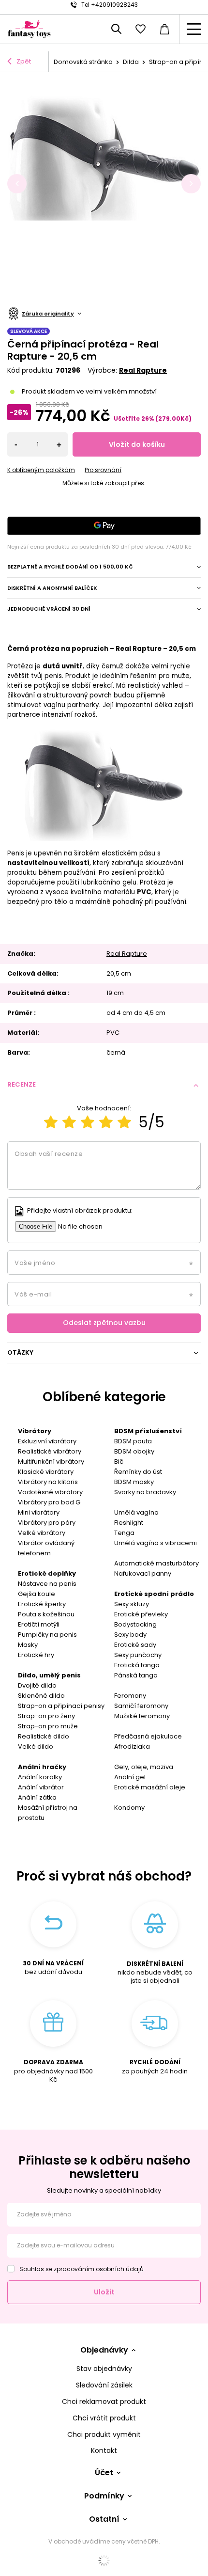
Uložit (104, 2292)
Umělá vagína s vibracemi (156, 1543)
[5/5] (124, 1122)
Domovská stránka (83, 62)
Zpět (24, 61)
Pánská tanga (136, 1675)
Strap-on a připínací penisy (61, 1706)
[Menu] (193, 29)
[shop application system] (104, 2560)
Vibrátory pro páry (47, 1523)
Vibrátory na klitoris (48, 1482)
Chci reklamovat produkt (104, 2402)
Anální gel (130, 1777)
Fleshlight (129, 1523)
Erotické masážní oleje (150, 1787)
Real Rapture (143, 370)
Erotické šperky (42, 1604)
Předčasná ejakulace (148, 1736)
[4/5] (106, 1122)
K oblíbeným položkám (41, 470)
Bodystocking (135, 1624)
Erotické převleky (141, 1614)
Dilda (131, 62)
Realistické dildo (44, 1736)
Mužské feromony (142, 1716)
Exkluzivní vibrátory (47, 1441)
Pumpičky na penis (47, 1635)
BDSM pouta (133, 1441)
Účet (104, 2473)
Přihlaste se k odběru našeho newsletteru (104, 2167)
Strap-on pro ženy (46, 1716)
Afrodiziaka (132, 1746)
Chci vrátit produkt (104, 2418)
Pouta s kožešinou (46, 1614)
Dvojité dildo (37, 1685)
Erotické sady (135, 1645)
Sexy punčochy (138, 1655)
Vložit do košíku (137, 444)
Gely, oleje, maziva (144, 1767)
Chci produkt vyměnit (104, 2435)
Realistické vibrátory (50, 1451)
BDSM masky (134, 1482)
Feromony (130, 1696)
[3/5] (88, 1122)
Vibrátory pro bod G (49, 1502)
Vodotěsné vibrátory (50, 1492)
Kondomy (129, 1808)
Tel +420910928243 (110, 5)
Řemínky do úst (138, 1472)
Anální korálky (40, 1777)
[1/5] (51, 1122)
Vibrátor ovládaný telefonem (46, 1548)
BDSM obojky (134, 1451)
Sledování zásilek (104, 2385)
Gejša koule (37, 1594)
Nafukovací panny (143, 1573)
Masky (28, 1645)
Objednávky (104, 2350)
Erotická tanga (137, 1665)
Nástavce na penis (47, 1584)
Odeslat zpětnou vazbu (104, 1323)
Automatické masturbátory (156, 1563)
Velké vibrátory (42, 1533)
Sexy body (130, 1635)
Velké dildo (36, 1746)
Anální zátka (37, 1797)
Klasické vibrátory (46, 1472)
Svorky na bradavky (145, 1492)
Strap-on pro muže (48, 1726)
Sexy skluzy (132, 1604)
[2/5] (69, 1122)
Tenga (124, 1533)
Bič (119, 1462)
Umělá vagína (136, 1512)
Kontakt (104, 2451)
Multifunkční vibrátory (51, 1462)
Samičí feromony (141, 1706)
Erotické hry (36, 1655)
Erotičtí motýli (39, 1624)
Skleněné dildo (41, 1696)
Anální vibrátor (41, 1787)
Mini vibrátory (39, 1512)
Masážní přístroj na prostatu (48, 1813)
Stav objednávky (104, 2369)
